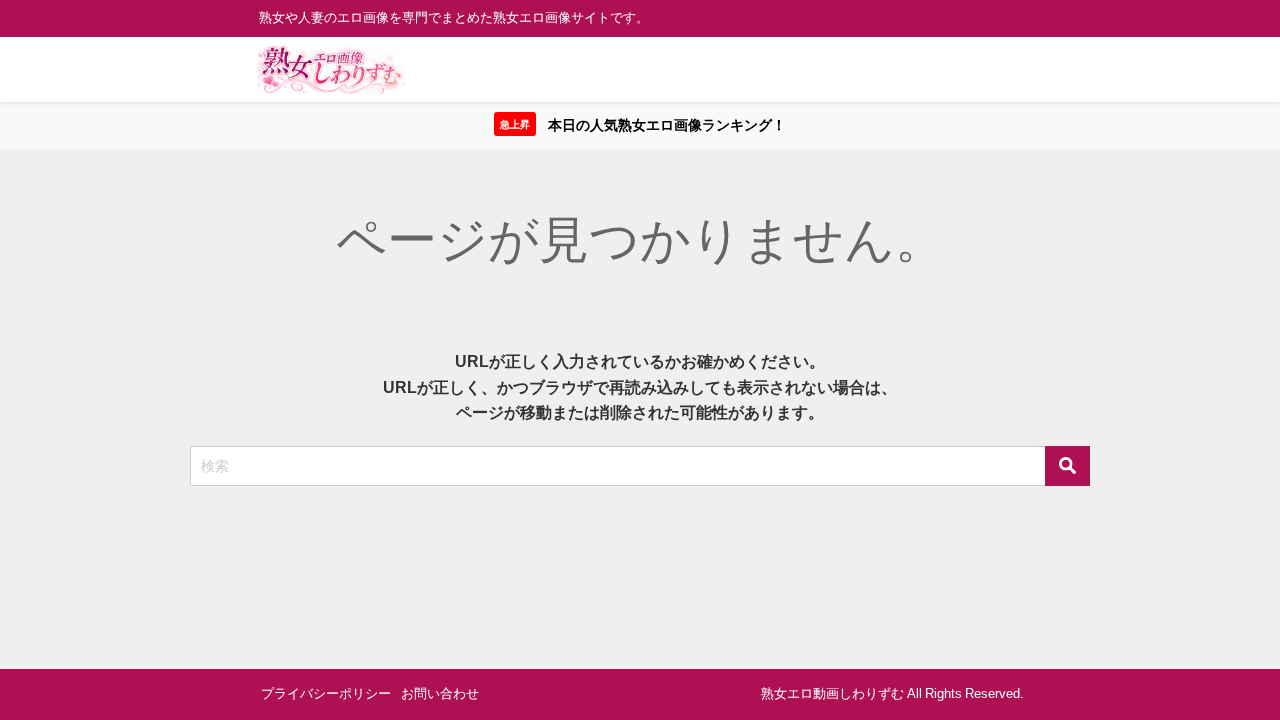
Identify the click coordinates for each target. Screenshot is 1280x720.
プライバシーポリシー (326, 693)
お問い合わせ (440, 693)
